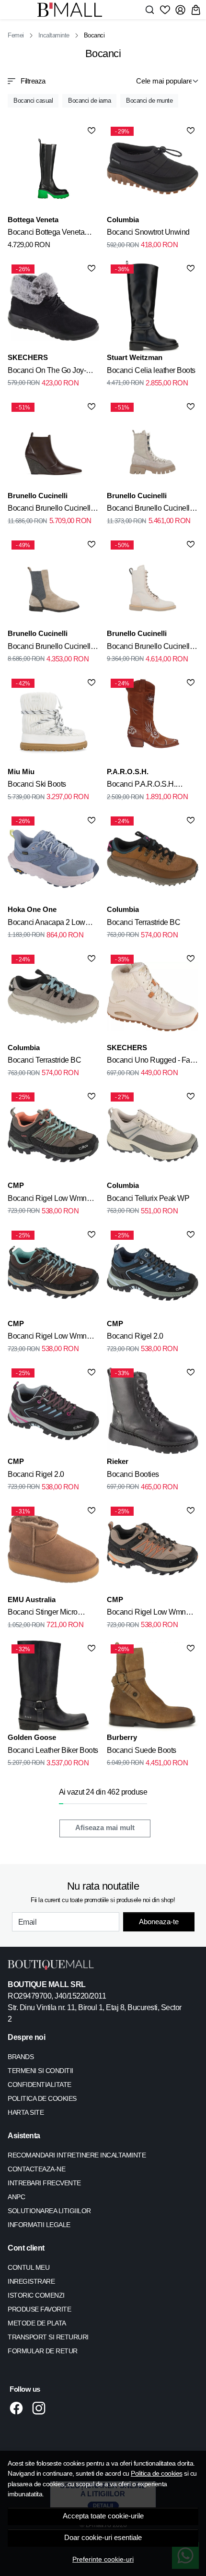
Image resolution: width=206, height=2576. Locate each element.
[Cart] (196, 10)
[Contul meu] (180, 10)
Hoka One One (32, 909)
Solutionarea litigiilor (49, 2211)
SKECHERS (28, 357)
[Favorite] (165, 10)
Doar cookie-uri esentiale (103, 2538)
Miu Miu (21, 772)
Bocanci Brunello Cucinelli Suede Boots (149, 510)
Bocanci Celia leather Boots (151, 370)
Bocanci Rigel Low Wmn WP (47, 1200)
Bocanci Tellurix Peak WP (148, 1198)
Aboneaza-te (159, 1922)
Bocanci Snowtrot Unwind (148, 232)
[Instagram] (41, 2408)
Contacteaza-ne (36, 2169)
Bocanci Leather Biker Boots (53, 1750)
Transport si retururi (48, 2337)
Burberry (122, 1737)
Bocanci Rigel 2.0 (135, 1336)
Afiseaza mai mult (105, 1828)
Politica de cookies (157, 2473)
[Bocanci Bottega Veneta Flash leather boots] (53, 169)
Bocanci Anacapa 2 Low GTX (46, 924)
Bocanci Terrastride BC (143, 922)
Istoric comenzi (36, 2295)
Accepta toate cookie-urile (103, 2516)
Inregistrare (31, 2281)
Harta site (26, 2112)
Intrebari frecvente (44, 2183)
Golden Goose (32, 1737)
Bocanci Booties (133, 1474)
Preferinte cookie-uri (103, 2559)
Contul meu (29, 2267)
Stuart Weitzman (135, 357)
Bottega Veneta (33, 220)
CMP (16, 1185)
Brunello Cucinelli (38, 496)
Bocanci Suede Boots (142, 1750)
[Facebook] (19, 2408)
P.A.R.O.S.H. (128, 772)
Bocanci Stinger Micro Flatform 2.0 (43, 1614)
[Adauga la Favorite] (92, 131)
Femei (16, 35)
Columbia (123, 220)
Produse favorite (39, 2309)
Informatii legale (39, 2225)
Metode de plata (37, 2323)
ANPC (16, 2197)
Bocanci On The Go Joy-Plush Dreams (47, 372)
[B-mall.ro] (73, 10)
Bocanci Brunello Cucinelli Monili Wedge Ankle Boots (50, 510)
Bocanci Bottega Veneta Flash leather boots (46, 234)
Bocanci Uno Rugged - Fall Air (150, 1062)
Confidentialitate (40, 2085)
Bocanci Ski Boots (37, 784)
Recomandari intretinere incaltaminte (77, 2155)
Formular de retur (43, 2351)
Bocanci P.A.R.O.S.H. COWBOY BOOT (141, 786)
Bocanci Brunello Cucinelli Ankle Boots (149, 648)
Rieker (118, 1461)
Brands (21, 2057)
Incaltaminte (54, 35)
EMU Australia (32, 1600)
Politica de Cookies (42, 2098)
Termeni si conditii (40, 2071)
